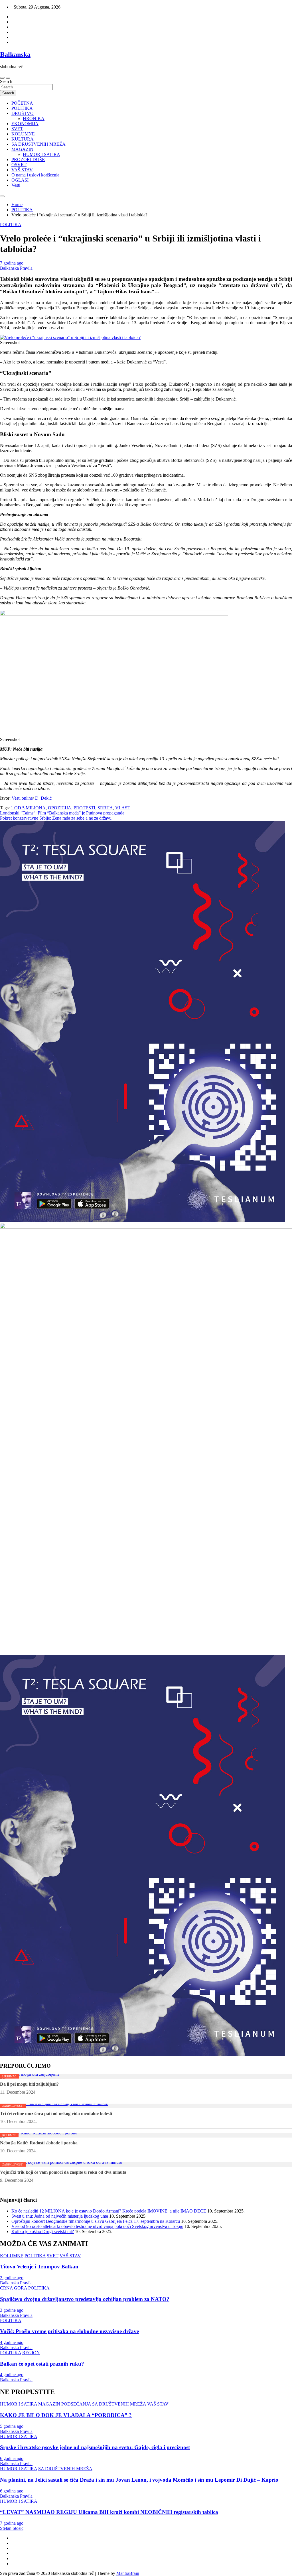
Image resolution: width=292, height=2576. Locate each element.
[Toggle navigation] (2, 78)
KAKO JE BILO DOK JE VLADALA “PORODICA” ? (66, 2415)
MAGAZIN (22, 149)
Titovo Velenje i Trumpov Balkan (39, 2267)
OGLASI (20, 180)
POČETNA (22, 103)
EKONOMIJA (25, 124)
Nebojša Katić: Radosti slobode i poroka (39, 2143)
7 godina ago (12, 263)
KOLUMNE (23, 134)
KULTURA (23, 139)
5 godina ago (12, 2426)
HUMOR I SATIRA (41, 154)
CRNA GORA (14, 2288)
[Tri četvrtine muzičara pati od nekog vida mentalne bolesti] (54, 2103)
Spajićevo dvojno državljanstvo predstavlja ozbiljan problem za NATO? (85, 2299)
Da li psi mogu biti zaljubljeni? (29, 2084)
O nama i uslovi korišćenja (35, 175)
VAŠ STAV (22, 170)
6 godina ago (12, 2458)
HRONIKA (34, 118)
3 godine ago (12, 2310)
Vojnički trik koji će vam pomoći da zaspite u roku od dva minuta (63, 2172)
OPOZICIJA (60, 808)
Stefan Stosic (12, 2528)
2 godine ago (12, 2278)
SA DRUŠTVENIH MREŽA (38, 144)
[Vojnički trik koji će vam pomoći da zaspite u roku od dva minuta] (61, 2162)
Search (6, 81)
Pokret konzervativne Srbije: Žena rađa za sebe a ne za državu (56, 818)
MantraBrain (128, 2573)
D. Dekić (43, 798)
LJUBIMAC (9, 2076)
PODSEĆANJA (76, 2404)
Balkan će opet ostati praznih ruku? (42, 2364)
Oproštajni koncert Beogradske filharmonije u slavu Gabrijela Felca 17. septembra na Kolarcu (96, 2221)
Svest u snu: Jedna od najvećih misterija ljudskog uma (60, 2216)
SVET (17, 129)
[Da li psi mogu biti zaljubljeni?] (30, 2074)
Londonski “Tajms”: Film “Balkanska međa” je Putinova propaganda (62, 813)
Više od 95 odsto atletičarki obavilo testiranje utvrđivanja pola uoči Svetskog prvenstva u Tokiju (97, 2226)
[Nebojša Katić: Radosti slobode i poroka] (39, 2133)
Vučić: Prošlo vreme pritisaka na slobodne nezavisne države (69, 2331)
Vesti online (22, 798)
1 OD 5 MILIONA (28, 808)
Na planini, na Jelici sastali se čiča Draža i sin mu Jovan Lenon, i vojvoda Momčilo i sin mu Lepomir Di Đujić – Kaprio (139, 2480)
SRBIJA (105, 808)
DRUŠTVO (23, 113)
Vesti (16, 185)
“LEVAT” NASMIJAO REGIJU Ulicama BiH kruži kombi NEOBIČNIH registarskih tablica (109, 2512)
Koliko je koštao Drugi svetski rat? (43, 2231)
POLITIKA (22, 108)
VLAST (123, 808)
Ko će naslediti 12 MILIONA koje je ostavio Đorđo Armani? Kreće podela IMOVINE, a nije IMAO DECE (109, 2211)
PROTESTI (84, 808)
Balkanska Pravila (16, 268)
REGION (31, 2353)
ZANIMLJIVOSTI (13, 2106)
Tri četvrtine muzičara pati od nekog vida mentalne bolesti (56, 2113)
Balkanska (15, 54)
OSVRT (19, 165)
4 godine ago (12, 2342)
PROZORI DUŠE (28, 160)
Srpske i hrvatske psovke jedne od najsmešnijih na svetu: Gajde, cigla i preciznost (95, 2447)
